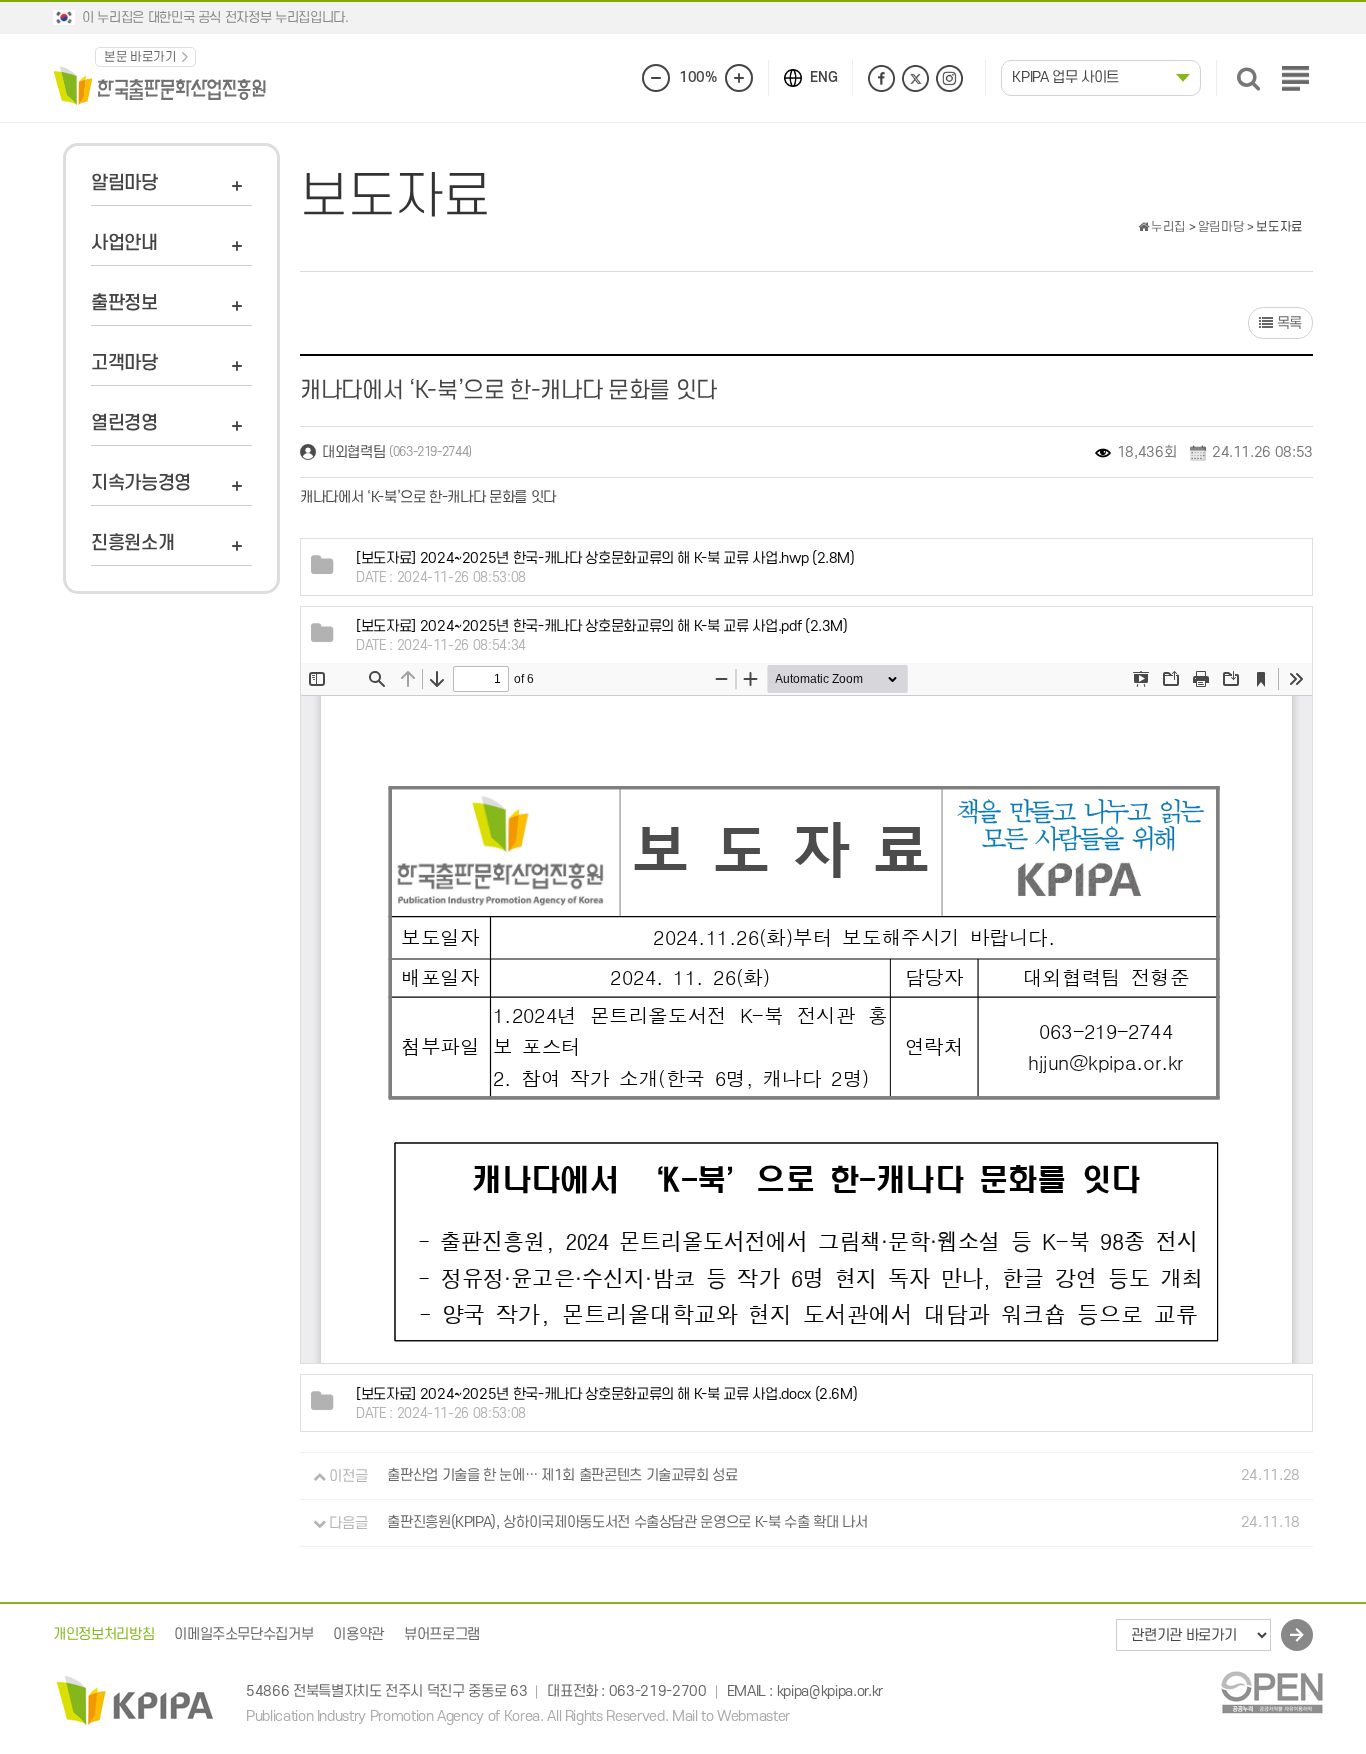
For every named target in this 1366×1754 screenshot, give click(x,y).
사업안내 (124, 243)
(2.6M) (606, 1394)
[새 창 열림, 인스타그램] (949, 78)
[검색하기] (1248, 78)
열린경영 (124, 423)
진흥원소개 (132, 543)
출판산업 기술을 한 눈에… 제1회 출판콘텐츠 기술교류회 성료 (562, 1476)
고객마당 (124, 363)
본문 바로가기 (140, 57)
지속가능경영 (141, 483)
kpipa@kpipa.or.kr (830, 1691)
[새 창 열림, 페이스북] (881, 78)
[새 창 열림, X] (915, 78)
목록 (1287, 323)
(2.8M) (605, 558)
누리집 (1167, 227)
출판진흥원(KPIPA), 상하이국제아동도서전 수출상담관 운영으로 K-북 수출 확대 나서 (627, 1523)
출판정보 (124, 303)
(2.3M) (602, 626)
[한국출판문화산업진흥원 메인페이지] (160, 84)
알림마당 (124, 183)
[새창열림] (1271, 1692)
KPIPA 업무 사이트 (1065, 77)
